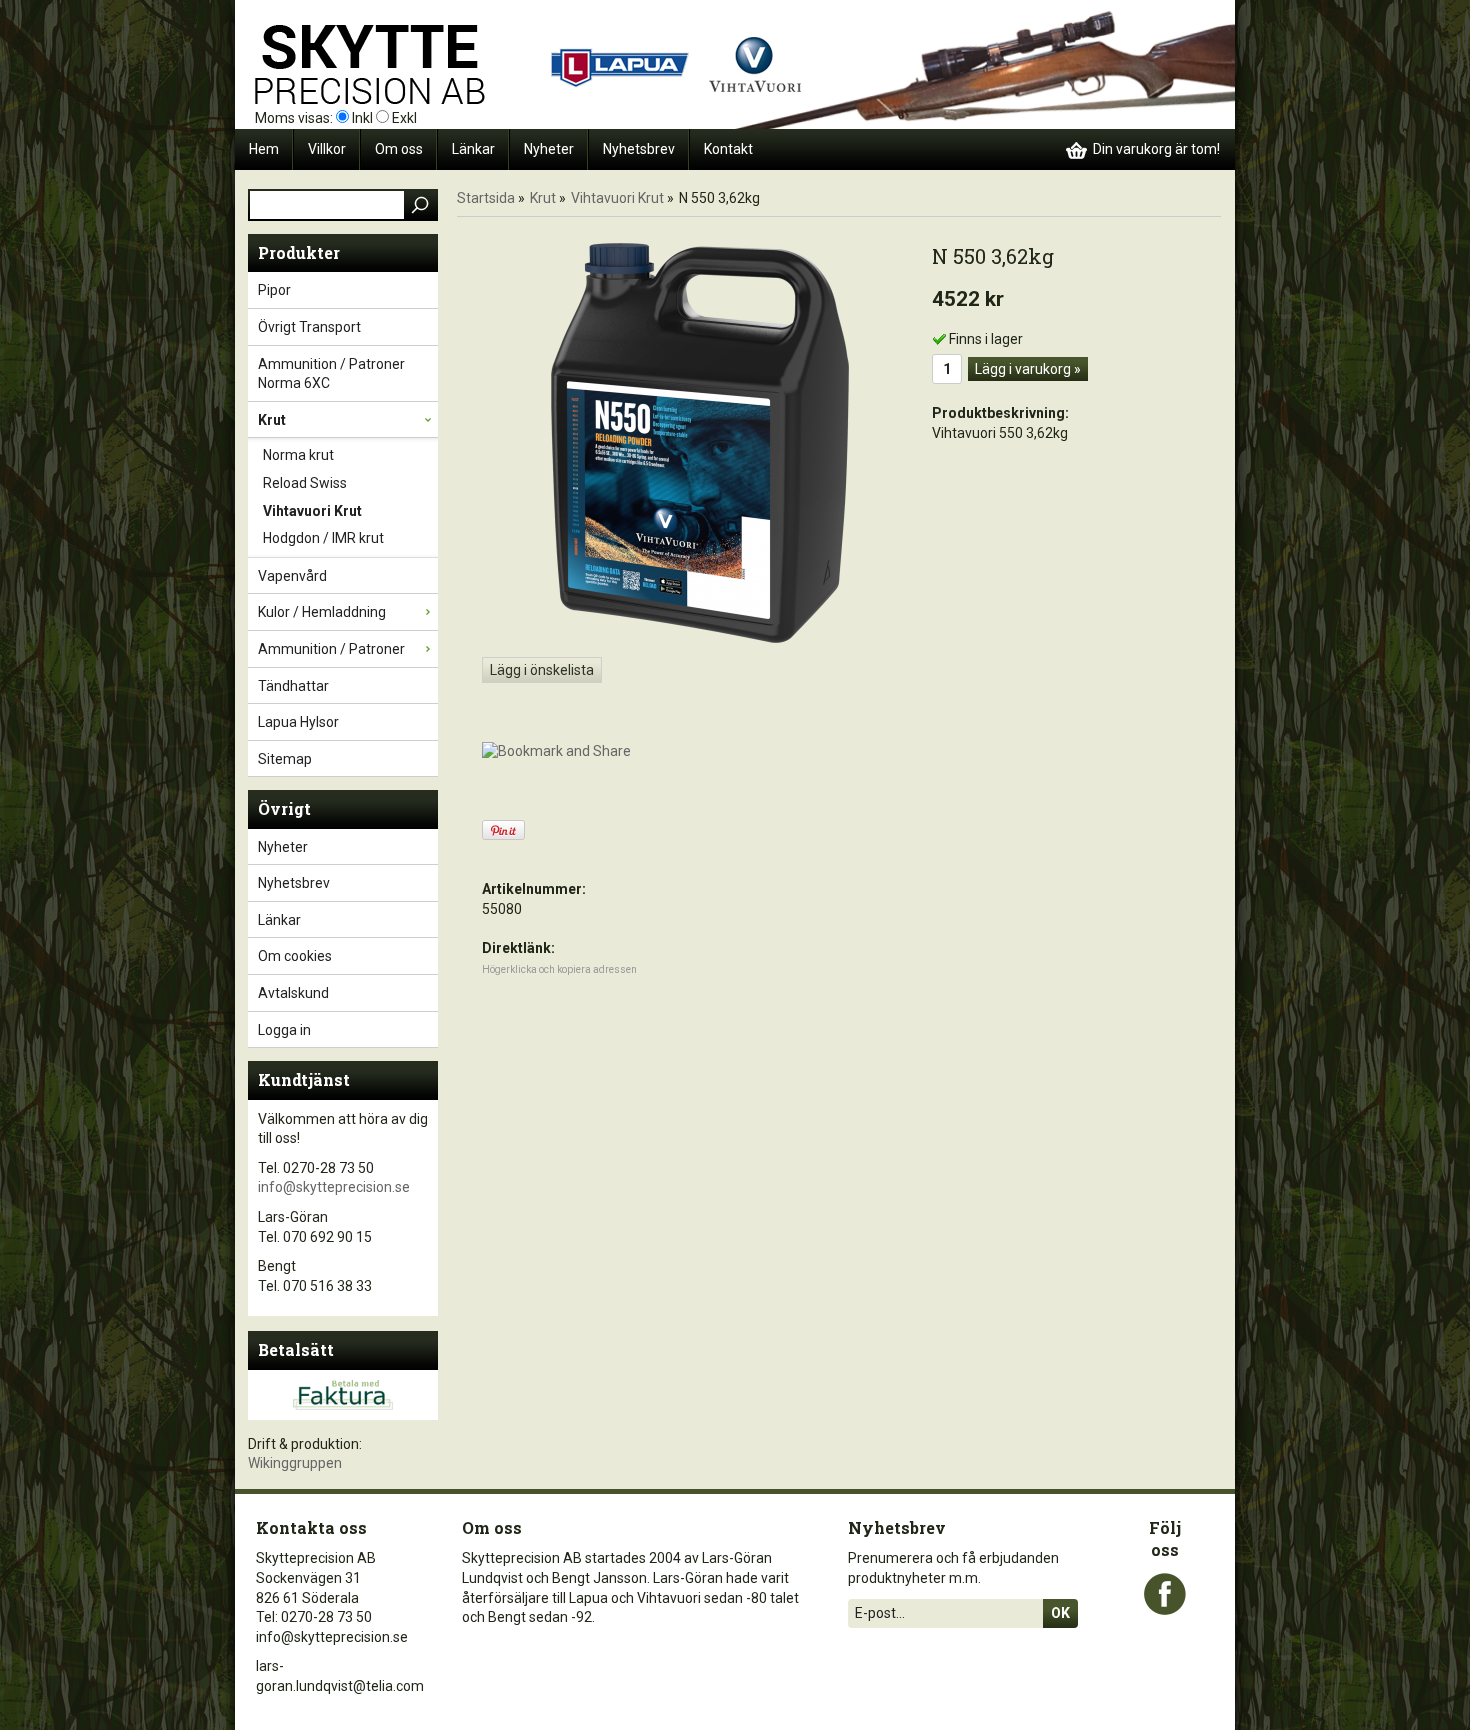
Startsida (486, 198)
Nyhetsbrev (639, 149)
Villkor (327, 149)
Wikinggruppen (295, 1463)
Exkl (404, 118)
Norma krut (298, 455)
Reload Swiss (305, 483)
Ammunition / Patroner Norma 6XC (331, 374)
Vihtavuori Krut (312, 511)
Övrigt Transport (309, 327)
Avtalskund (293, 993)
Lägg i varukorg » (1028, 369)
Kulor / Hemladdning (322, 612)
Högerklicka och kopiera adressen (559, 969)
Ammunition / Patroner (331, 649)
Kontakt (728, 149)
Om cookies (295, 956)
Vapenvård (292, 576)
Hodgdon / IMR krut (323, 538)
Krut (272, 420)
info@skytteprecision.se (334, 1187)
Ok (1060, 1613)
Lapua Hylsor (298, 722)
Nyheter (549, 149)
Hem (264, 149)
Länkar (473, 149)
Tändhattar (293, 686)
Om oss (399, 149)
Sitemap (285, 759)
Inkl (362, 118)
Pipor (274, 290)
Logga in (284, 1030)
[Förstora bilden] (700, 442)
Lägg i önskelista (542, 670)
